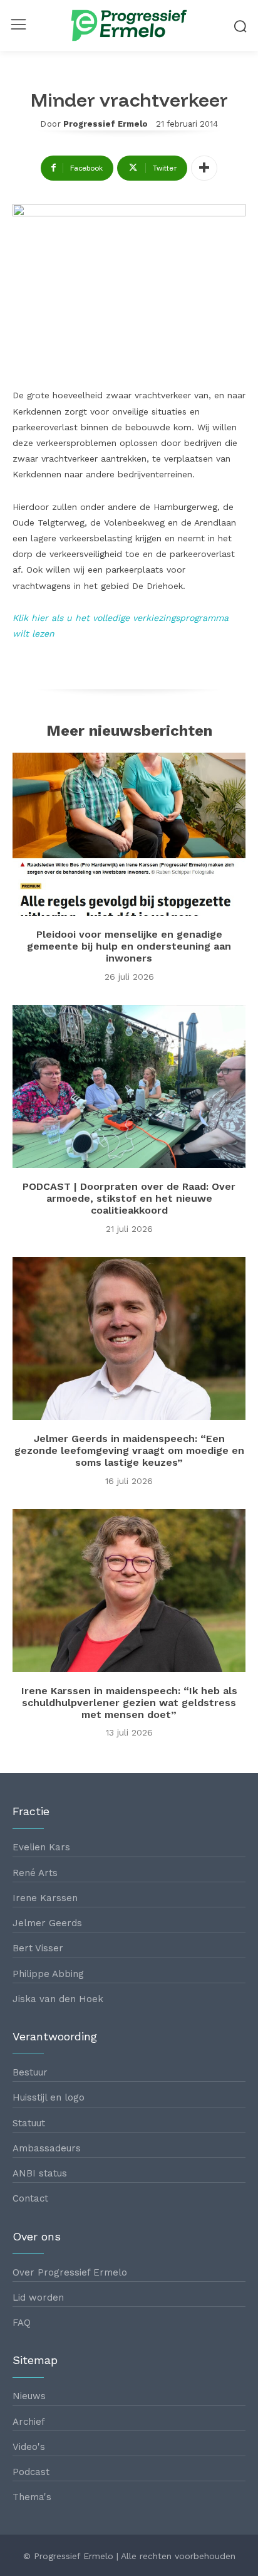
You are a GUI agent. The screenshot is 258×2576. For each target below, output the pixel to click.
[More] (204, 168)
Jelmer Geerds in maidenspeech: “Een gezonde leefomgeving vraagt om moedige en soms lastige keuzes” (129, 1450)
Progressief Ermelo (106, 124)
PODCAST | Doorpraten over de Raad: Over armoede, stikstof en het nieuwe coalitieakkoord (129, 1198)
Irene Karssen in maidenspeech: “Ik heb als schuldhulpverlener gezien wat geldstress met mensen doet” (129, 1703)
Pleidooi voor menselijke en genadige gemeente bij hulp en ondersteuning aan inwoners (129, 946)
